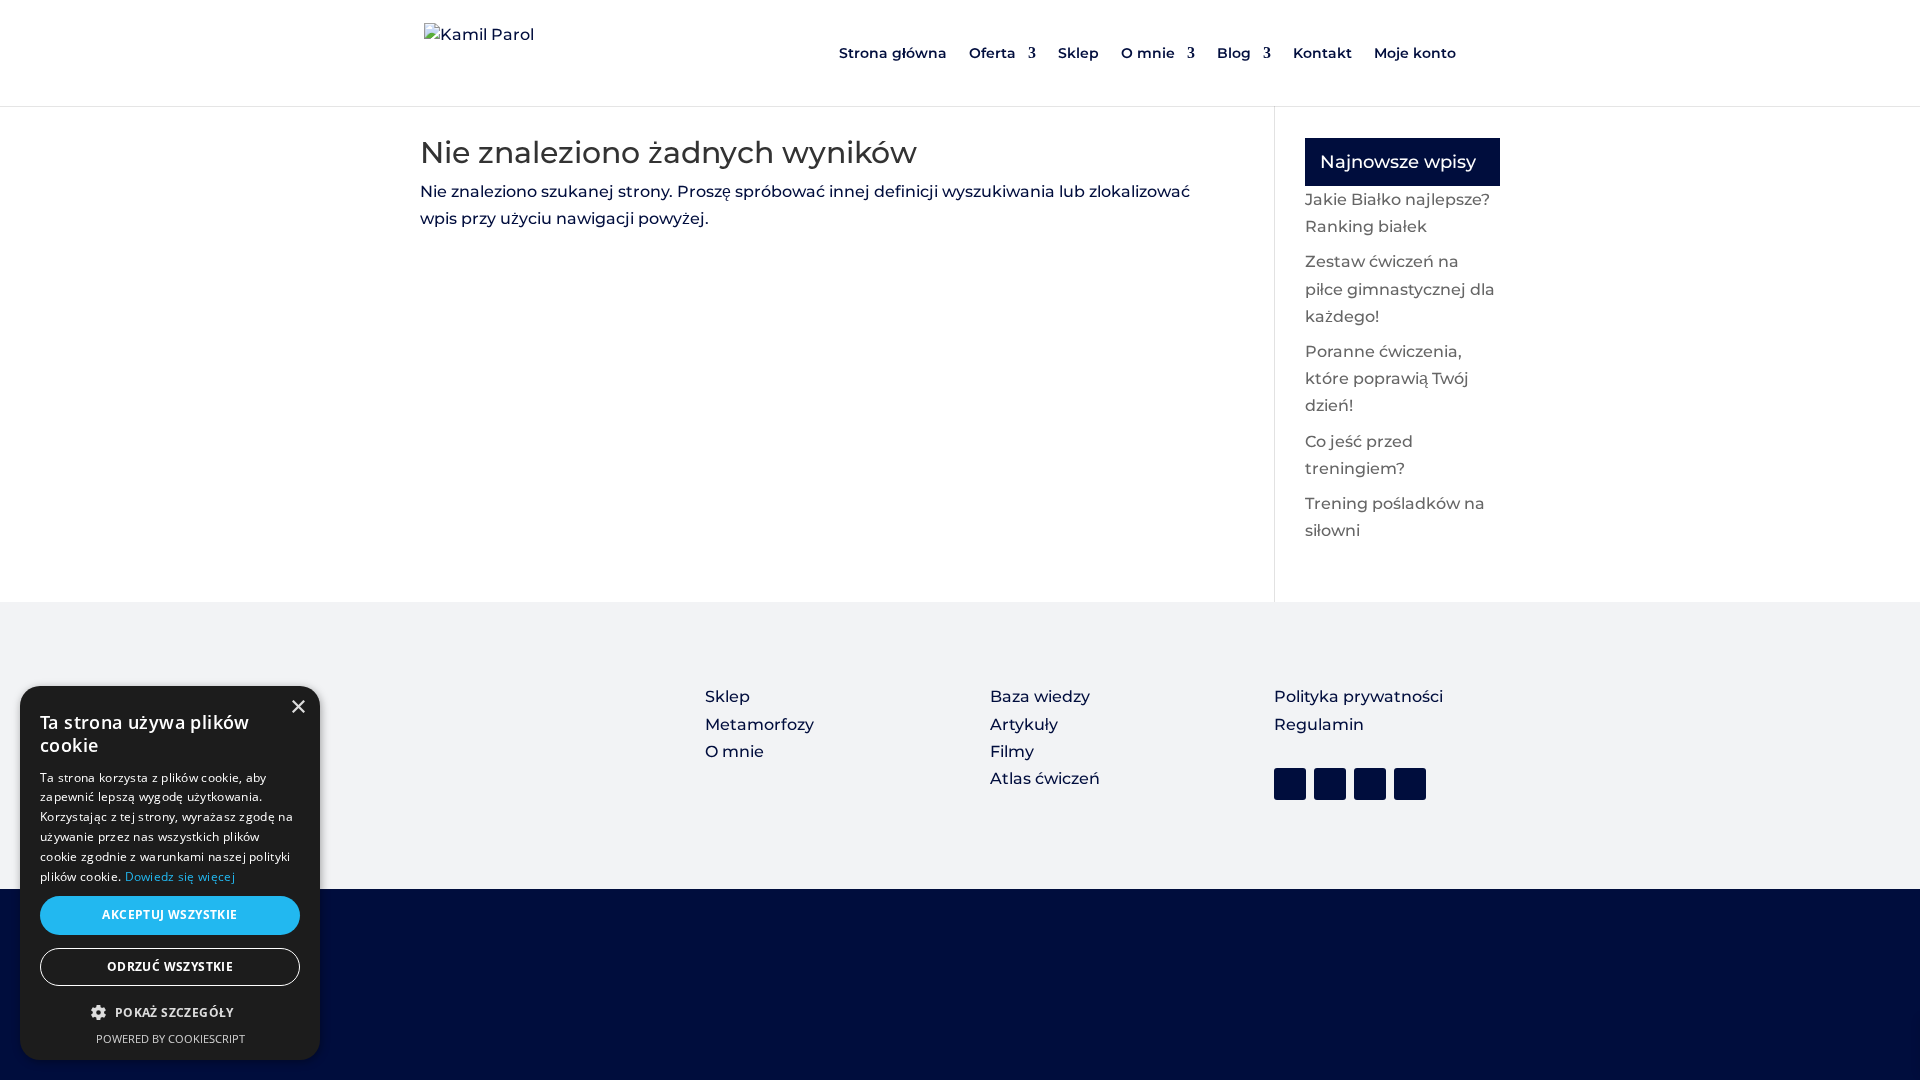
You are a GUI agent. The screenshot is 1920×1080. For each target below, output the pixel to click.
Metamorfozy (759, 724)
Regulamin (1319, 724)
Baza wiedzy (1040, 696)
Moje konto (1415, 54)
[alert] (170, 873)
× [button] (297, 707)
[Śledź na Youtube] (1370, 784)
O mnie (1148, 54)
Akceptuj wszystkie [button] (169, 914)
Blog (1234, 54)
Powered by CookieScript (170, 1038)
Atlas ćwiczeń (1045, 778)
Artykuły (1024, 724)
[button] (170, 1012)
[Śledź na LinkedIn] (1410, 784)
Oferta (992, 54)
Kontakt (1322, 54)
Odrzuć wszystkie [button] (170, 966)
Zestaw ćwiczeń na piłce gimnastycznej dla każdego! (1400, 288)
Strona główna (893, 54)
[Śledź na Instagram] (1330, 784)
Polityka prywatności (1358, 696)
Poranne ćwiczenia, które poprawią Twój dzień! (1387, 378)
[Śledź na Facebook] (1290, 784)
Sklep (1078, 54)
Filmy (1012, 751)
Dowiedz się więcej (180, 876)
